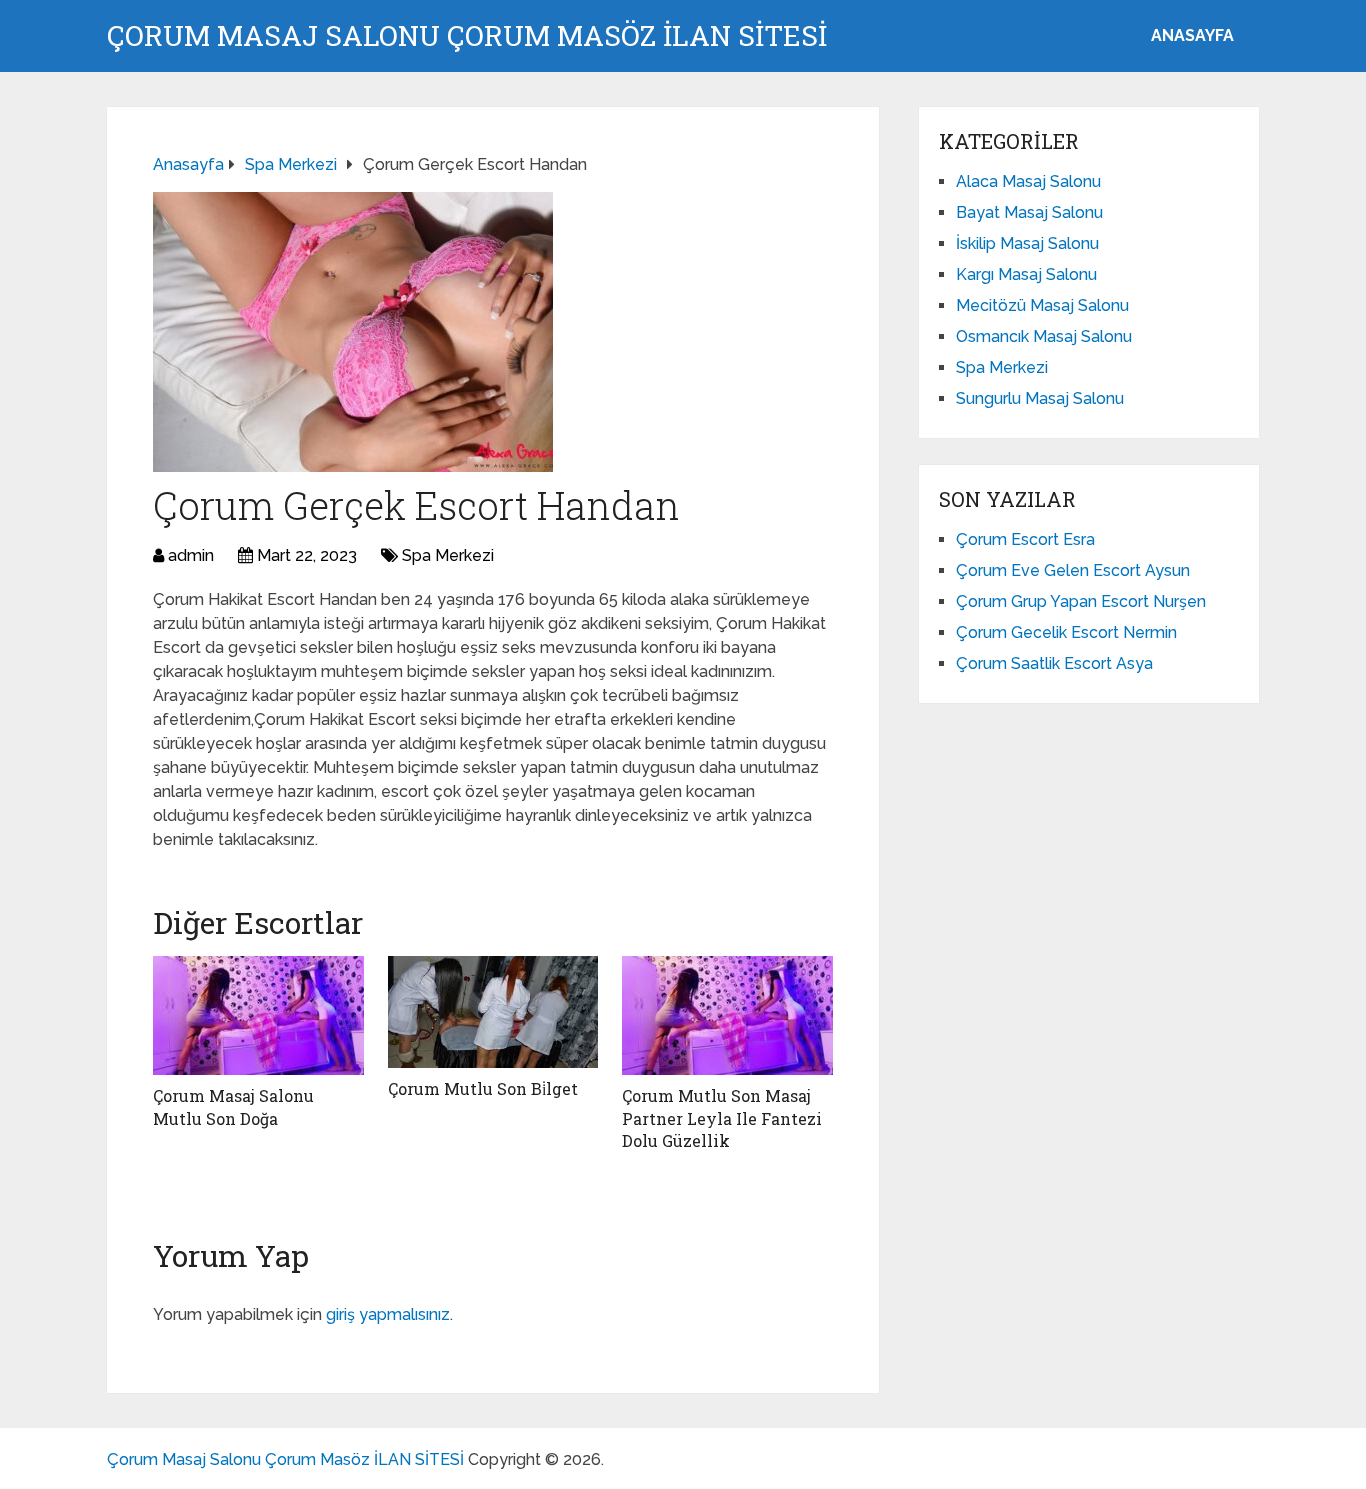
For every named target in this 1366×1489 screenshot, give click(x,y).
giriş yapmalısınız (388, 1314)
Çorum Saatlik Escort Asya (1054, 663)
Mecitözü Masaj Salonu (1042, 305)
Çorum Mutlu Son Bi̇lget (483, 1088)
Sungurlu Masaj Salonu (1040, 398)
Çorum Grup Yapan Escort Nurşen (1081, 601)
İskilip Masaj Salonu (1027, 243)
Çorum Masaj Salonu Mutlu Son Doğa (233, 1106)
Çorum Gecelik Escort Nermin (1066, 632)
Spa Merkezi (448, 555)
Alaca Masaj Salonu (1028, 181)
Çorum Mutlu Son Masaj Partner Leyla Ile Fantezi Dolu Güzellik (722, 1118)
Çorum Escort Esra (1025, 539)
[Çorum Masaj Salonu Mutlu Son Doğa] (258, 1015)
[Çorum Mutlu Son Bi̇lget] (493, 1012)
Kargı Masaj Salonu (1026, 274)
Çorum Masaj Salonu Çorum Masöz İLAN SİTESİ (467, 36)
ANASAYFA (1192, 35)
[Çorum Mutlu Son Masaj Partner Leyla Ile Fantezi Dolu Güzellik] (727, 1015)
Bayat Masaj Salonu (1029, 212)
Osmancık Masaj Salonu (1044, 336)
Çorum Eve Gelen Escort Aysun (1073, 570)
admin (191, 555)
